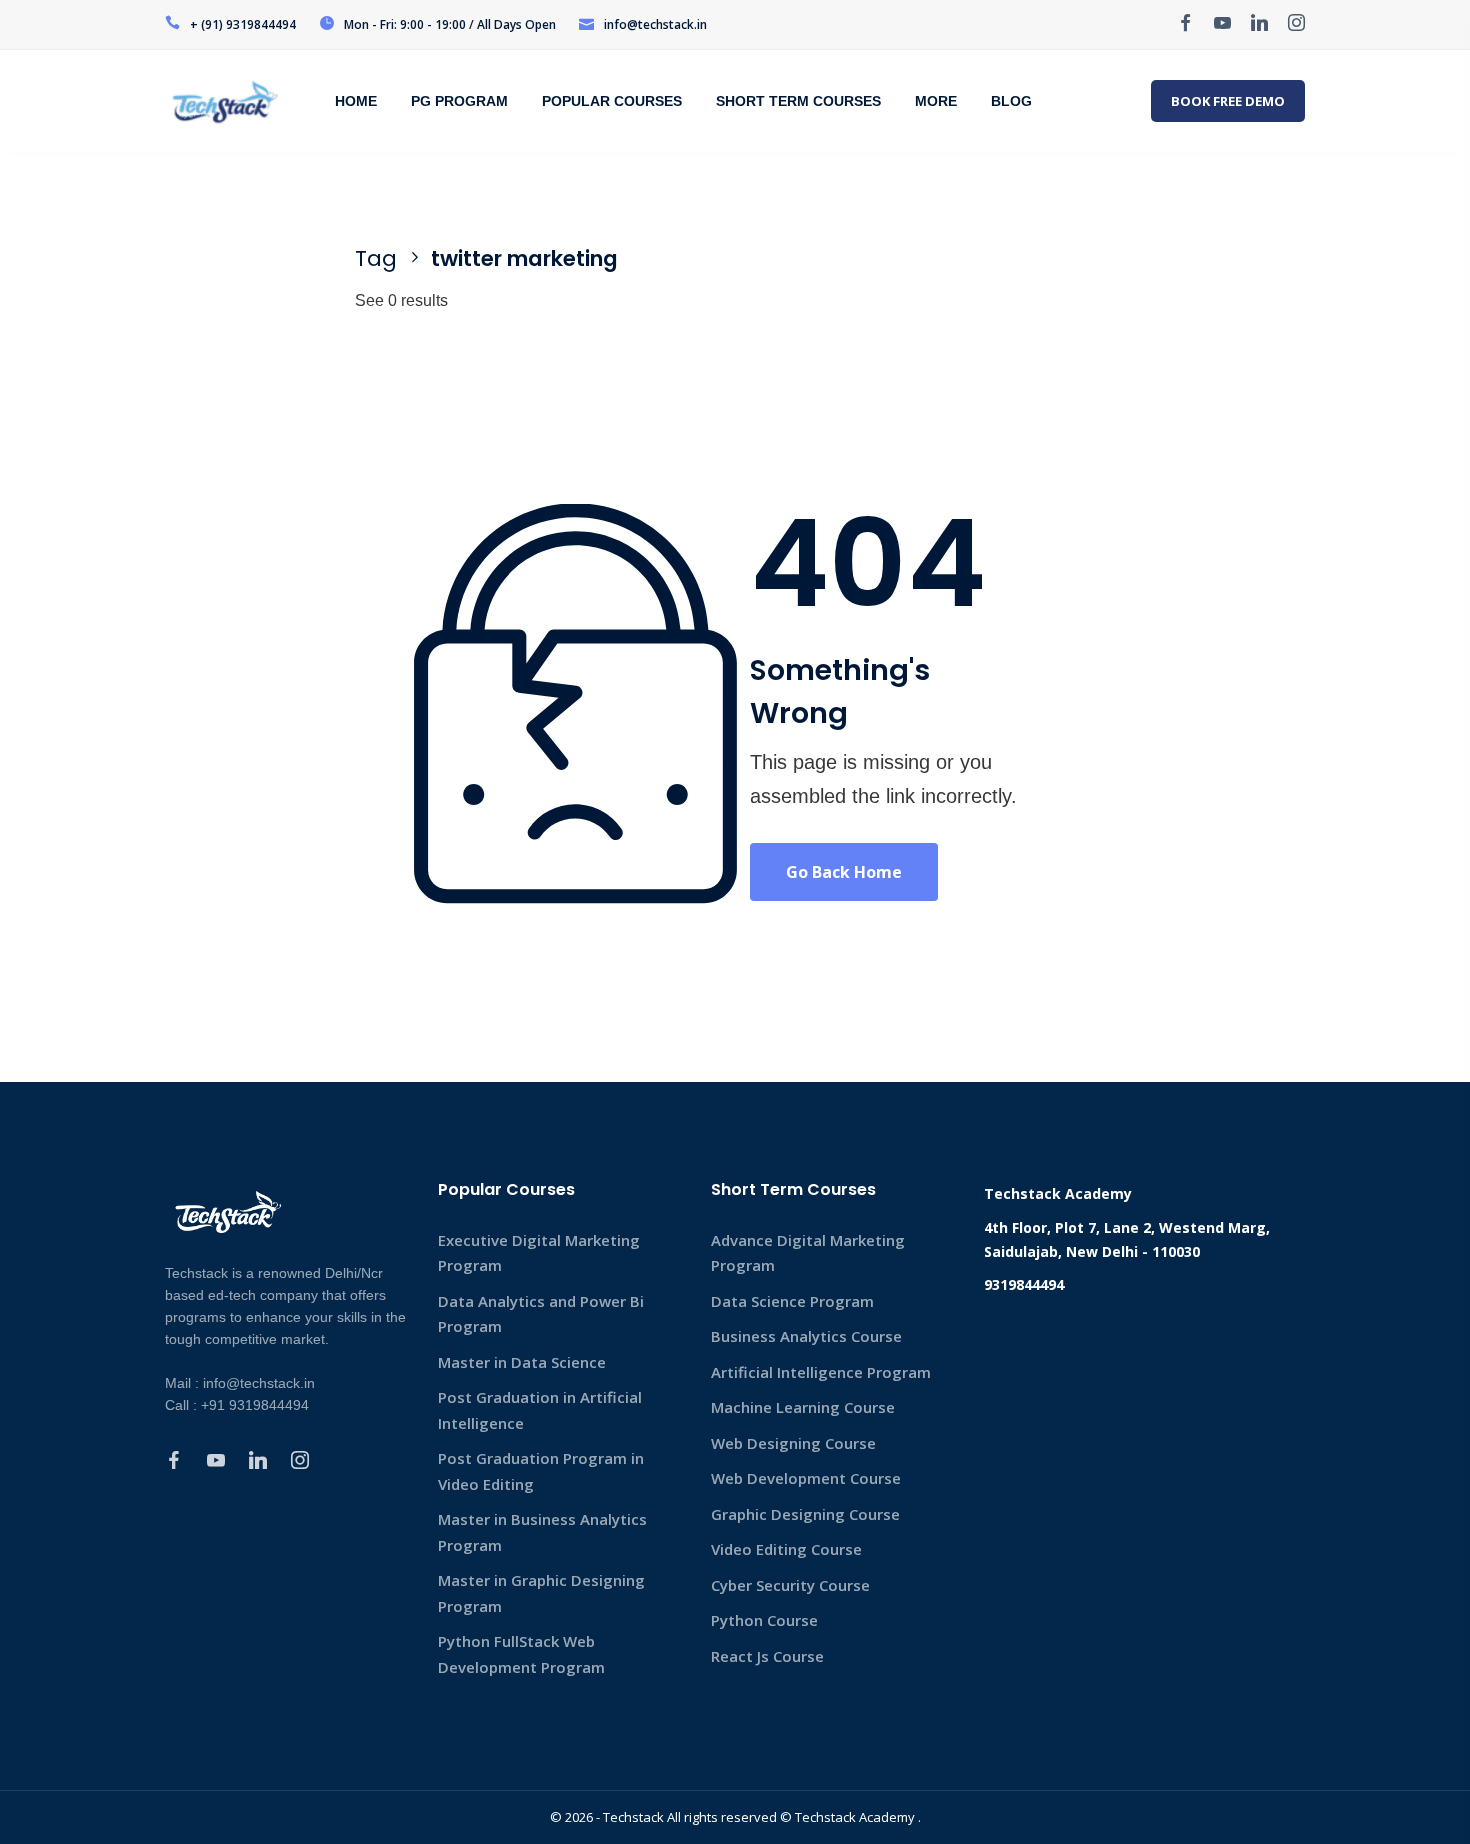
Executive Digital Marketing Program (539, 1253)
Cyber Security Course (790, 1585)
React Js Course (767, 1656)
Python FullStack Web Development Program (521, 1654)
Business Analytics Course (806, 1336)
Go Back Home (844, 872)
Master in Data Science (522, 1362)
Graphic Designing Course (805, 1514)
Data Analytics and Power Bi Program (541, 1314)
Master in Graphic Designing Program (541, 1593)
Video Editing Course (786, 1549)
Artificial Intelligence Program (821, 1372)
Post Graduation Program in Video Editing (541, 1471)
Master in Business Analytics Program (542, 1532)
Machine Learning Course (803, 1407)
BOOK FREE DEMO (1228, 101)
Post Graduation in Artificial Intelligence (540, 1410)
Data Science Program (792, 1301)
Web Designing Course (793, 1443)
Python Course (764, 1620)
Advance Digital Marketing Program (808, 1253)
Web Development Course (806, 1478)
